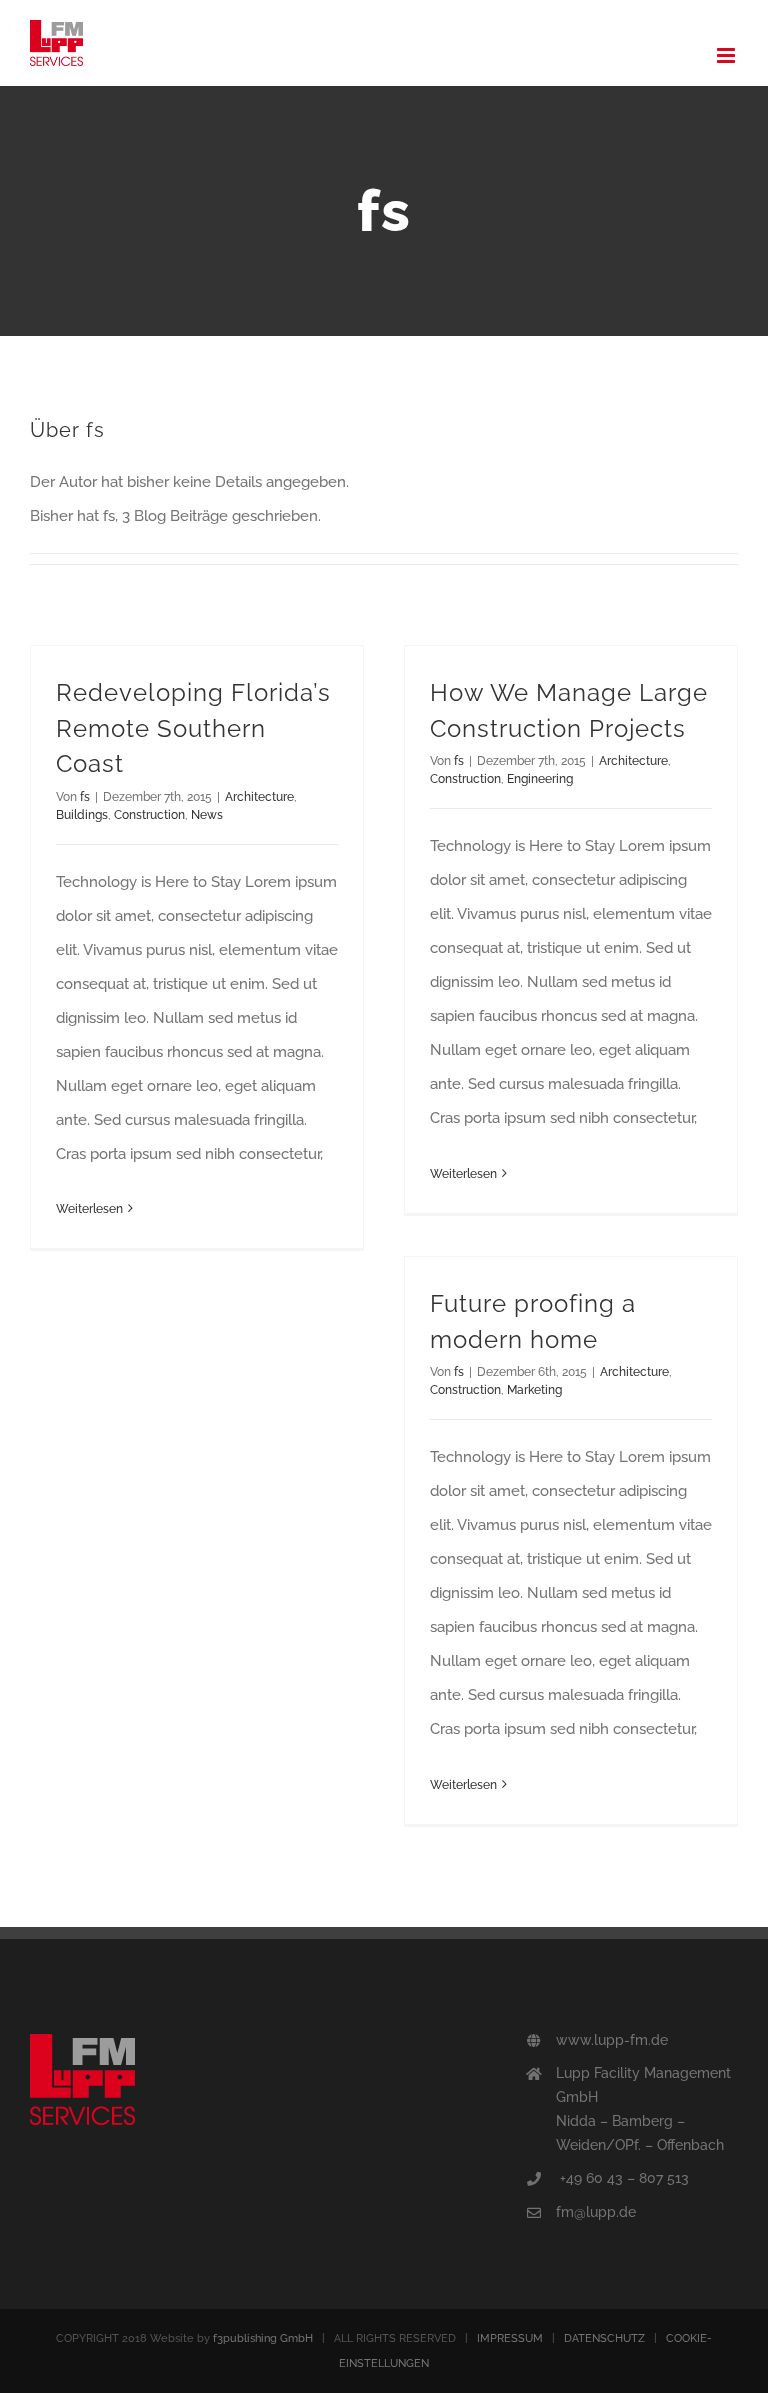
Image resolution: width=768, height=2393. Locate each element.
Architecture (259, 797)
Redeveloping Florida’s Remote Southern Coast (193, 728)
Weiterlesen (89, 1209)
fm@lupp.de (596, 2212)
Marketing (534, 1390)
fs (85, 797)
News (207, 815)
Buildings (82, 815)
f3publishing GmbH (263, 2338)
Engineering (540, 779)
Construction (149, 815)
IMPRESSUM (510, 2338)
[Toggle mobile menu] (727, 55)
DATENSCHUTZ (604, 2338)
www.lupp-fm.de (612, 2040)
